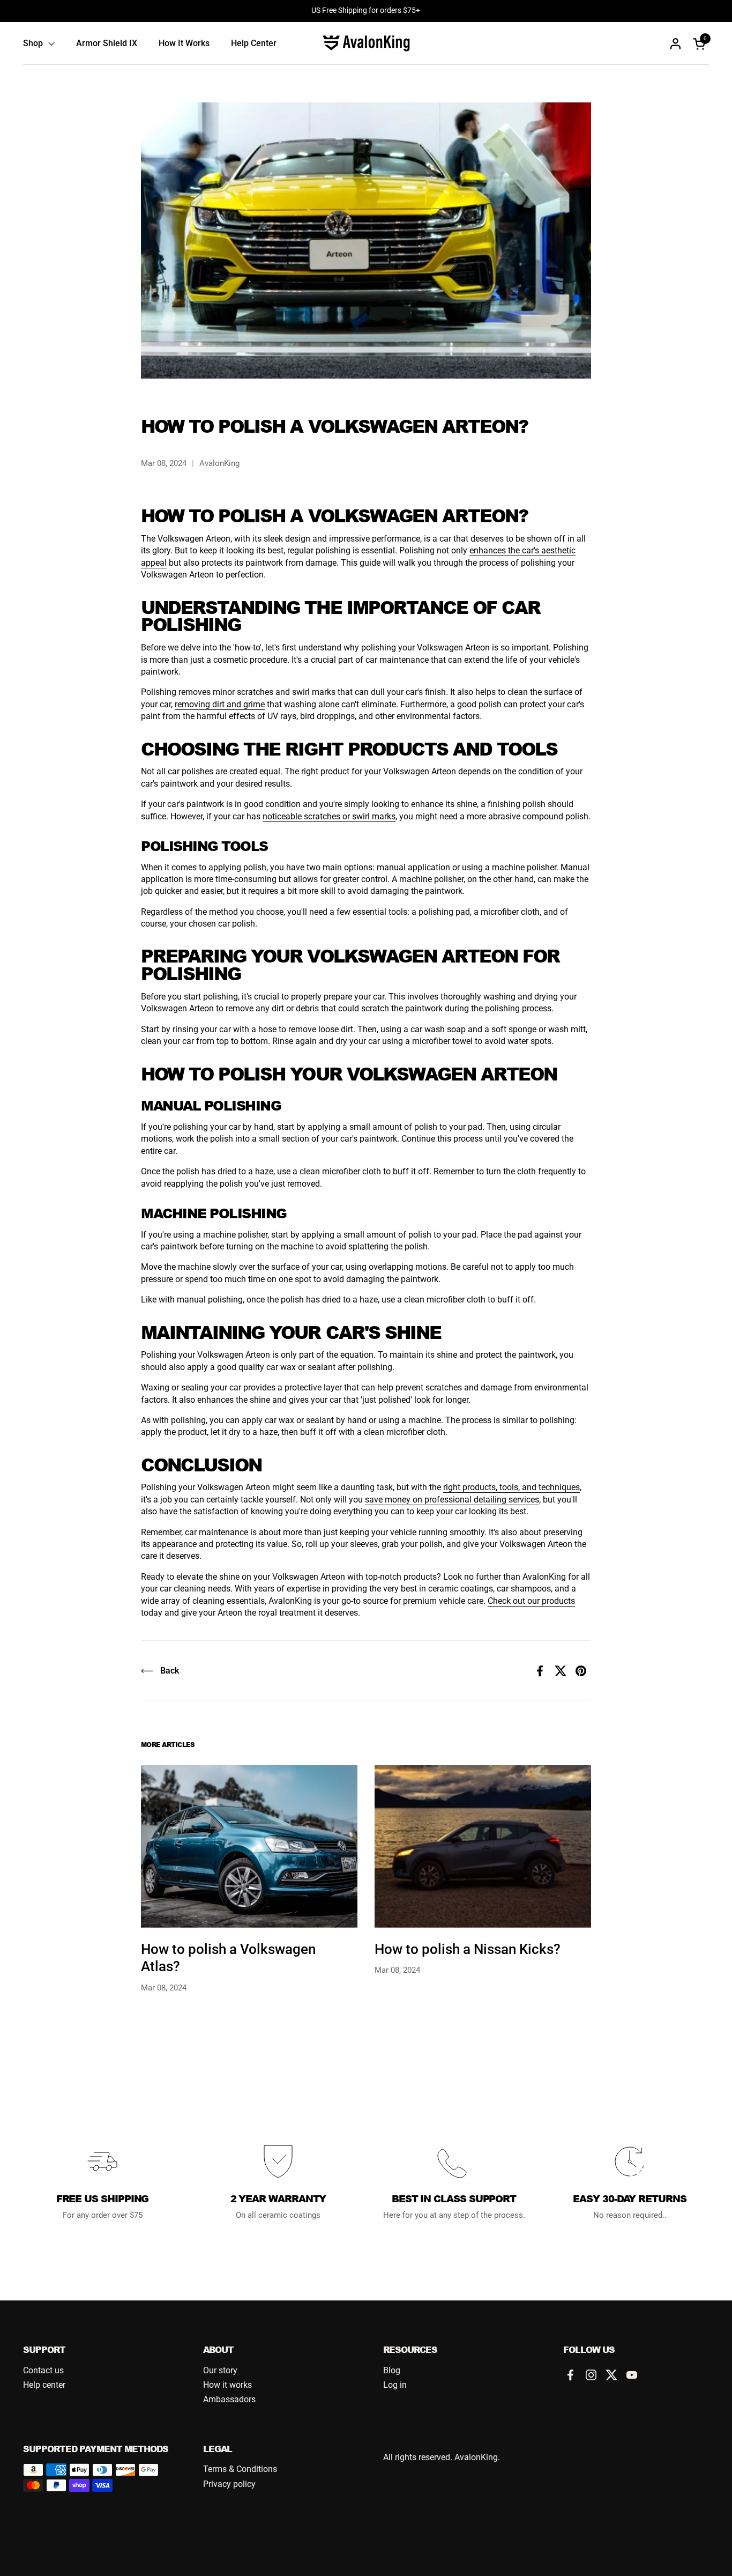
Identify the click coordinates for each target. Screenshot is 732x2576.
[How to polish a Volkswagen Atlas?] (249, 1846)
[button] (701, 44)
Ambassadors (229, 2399)
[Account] (675, 44)
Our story (220, 2370)
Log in (395, 2385)
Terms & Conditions (240, 2469)
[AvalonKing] (366, 43)
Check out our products (531, 1601)
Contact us (43, 2370)
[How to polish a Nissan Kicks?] (483, 1846)
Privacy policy (229, 2484)
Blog (392, 2370)
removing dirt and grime (220, 704)
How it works (227, 2385)
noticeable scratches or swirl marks (329, 816)
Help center (44, 2385)
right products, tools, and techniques (511, 1487)
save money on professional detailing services (452, 1500)
